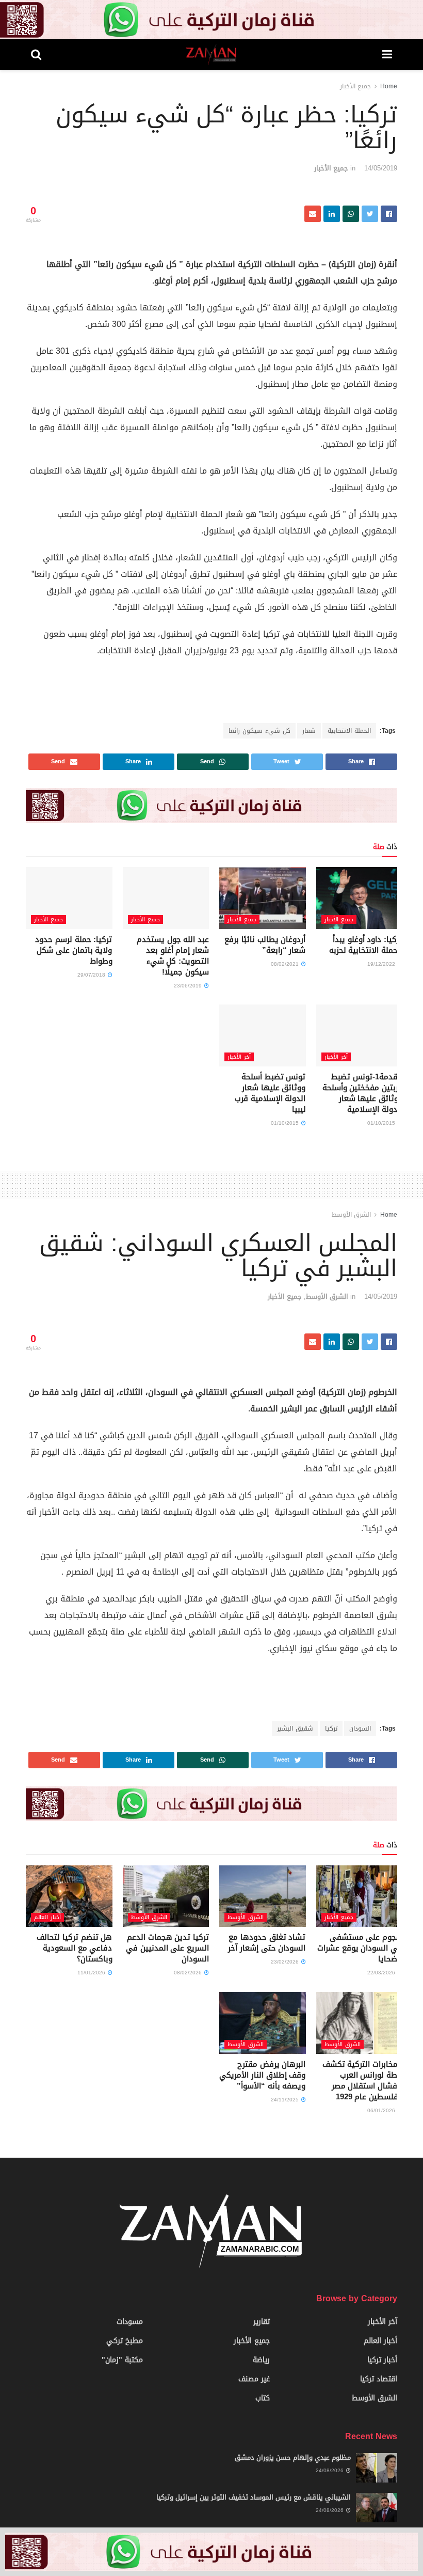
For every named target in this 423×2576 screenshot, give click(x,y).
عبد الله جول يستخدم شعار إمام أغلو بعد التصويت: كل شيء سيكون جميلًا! (173, 956)
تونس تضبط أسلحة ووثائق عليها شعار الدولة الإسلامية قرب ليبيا (270, 1093)
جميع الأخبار (355, 86)
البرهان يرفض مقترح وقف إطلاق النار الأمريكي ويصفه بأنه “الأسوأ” (262, 2075)
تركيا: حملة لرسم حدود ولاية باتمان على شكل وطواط (74, 950)
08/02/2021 (286, 964)
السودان (360, 1729)
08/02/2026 (189, 1973)
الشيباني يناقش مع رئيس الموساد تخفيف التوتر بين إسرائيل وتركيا (254, 2497)
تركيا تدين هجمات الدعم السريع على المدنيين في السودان (167, 1948)
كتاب (263, 2398)
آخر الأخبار (336, 1057)
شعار (309, 731)
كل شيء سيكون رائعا (259, 731)
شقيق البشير (295, 1729)
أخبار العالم (47, 1917)
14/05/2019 (381, 168)
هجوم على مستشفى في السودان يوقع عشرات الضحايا (360, 1948)
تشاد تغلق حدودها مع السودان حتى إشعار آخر (267, 1943)
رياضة (261, 2360)
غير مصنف (254, 2379)
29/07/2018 (92, 975)
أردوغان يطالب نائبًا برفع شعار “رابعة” (265, 945)
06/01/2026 (382, 2110)
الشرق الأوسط (351, 1215)
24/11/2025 (286, 2100)
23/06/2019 (189, 986)
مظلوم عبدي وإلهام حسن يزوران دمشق (293, 2457)
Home (389, 86)
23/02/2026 (286, 1962)
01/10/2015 (382, 1123)
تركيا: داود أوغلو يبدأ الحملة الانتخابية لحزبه (366, 945)
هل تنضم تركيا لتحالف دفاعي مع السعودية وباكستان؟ (74, 1948)
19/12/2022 (382, 964)
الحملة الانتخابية (349, 731)
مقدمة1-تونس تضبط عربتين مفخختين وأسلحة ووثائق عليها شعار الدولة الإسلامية (362, 1093)
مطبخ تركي (125, 2341)
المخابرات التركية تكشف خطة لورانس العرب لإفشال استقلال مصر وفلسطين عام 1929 (362, 2080)
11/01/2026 (92, 1973)
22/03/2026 (382, 1973)
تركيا (331, 1729)
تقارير (262, 2322)
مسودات (130, 2322)
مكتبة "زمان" (122, 2360)
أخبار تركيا (382, 2360)
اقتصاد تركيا (379, 2379)
